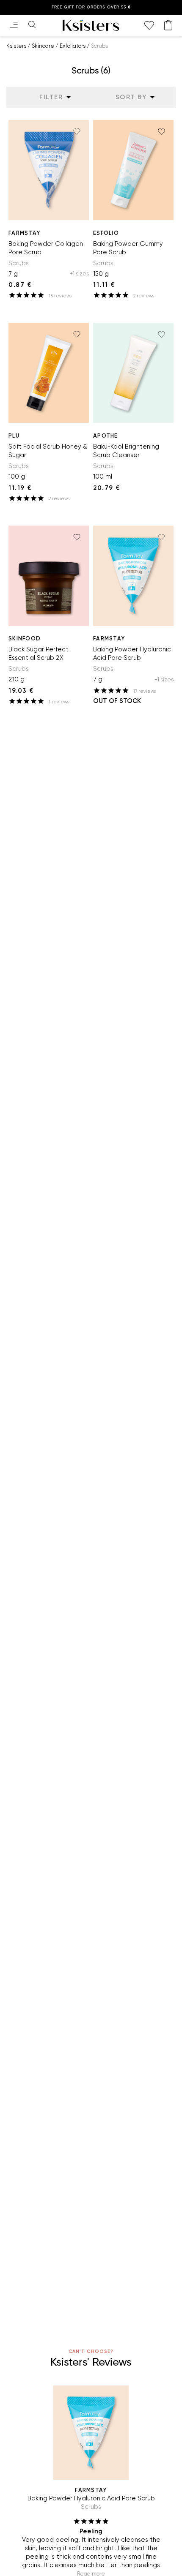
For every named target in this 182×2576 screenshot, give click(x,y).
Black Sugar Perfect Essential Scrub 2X (39, 654)
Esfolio (106, 233)
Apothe (106, 436)
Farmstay (24, 233)
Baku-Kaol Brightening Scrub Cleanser (126, 451)
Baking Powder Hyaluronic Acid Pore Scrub (132, 654)
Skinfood (25, 639)
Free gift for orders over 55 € (91, 7)
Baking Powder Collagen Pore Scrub (46, 248)
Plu (14, 436)
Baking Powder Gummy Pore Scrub (128, 248)
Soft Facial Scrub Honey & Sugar (48, 451)
